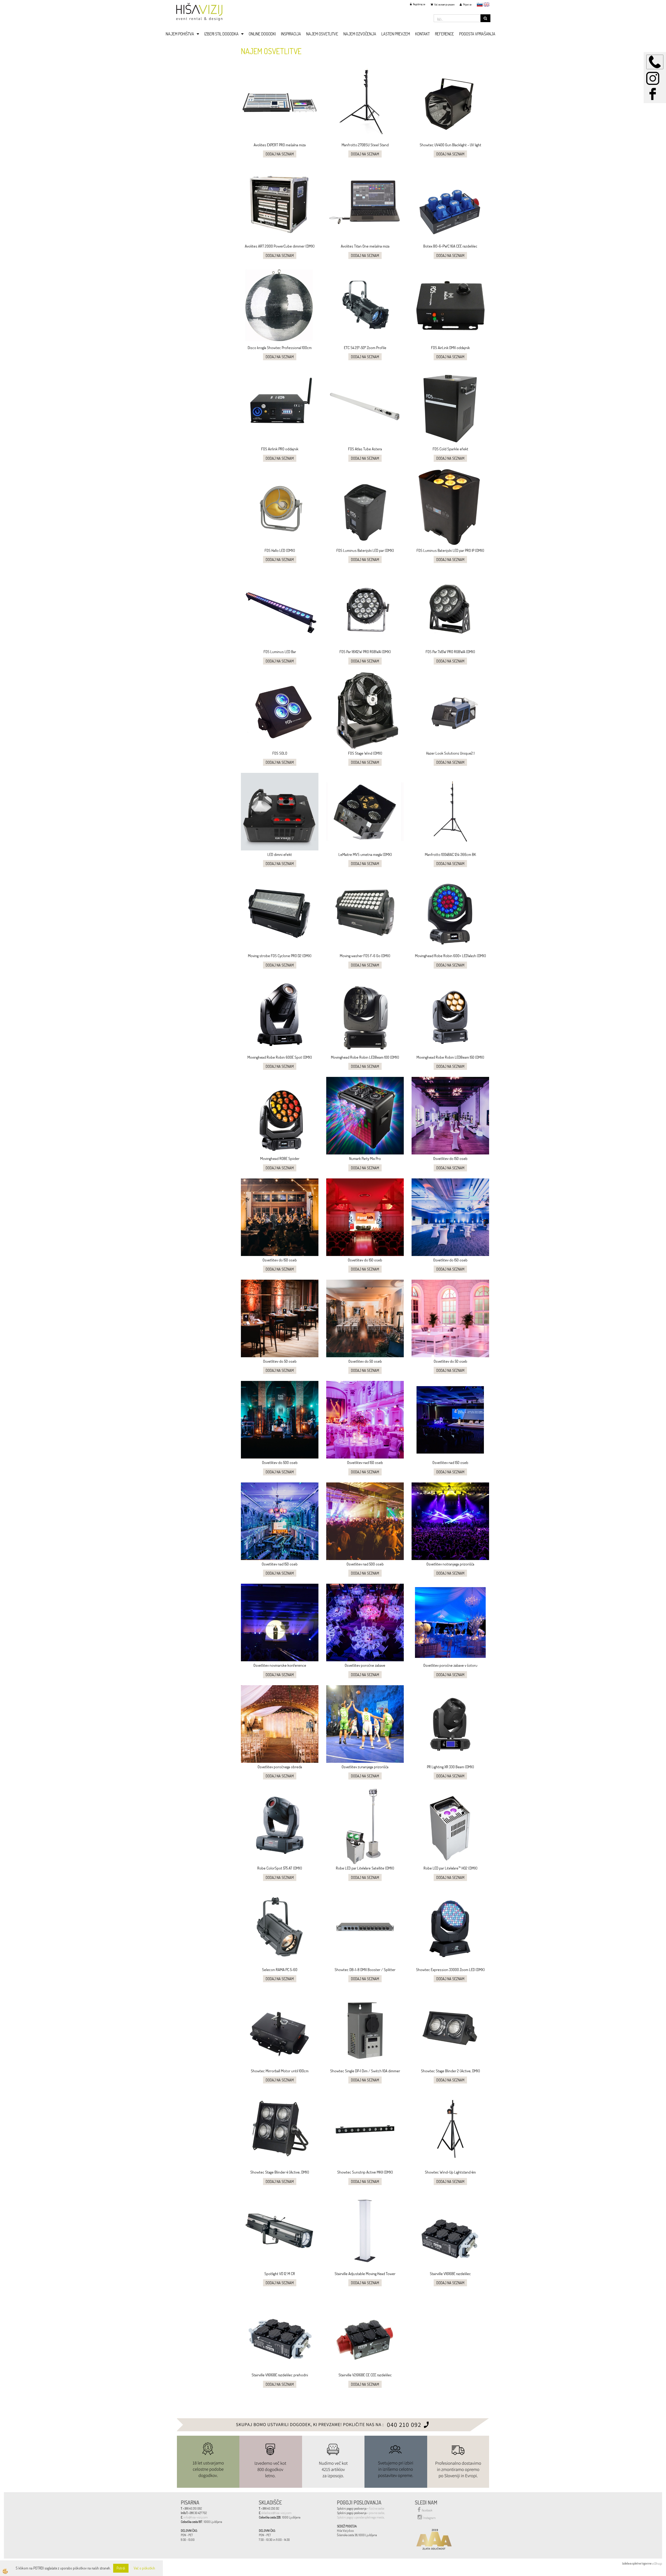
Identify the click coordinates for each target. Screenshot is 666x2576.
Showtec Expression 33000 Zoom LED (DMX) (450, 1970)
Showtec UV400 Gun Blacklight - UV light (450, 145)
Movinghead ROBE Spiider (280, 1158)
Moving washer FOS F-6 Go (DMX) (365, 956)
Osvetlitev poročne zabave (365, 1665)
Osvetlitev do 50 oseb (280, 1361)
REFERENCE (444, 34)
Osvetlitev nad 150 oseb (365, 1463)
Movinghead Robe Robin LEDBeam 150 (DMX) (450, 1057)
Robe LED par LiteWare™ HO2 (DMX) (450, 1868)
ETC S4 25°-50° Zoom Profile (365, 348)
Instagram (430, 2518)
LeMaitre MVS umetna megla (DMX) (365, 854)
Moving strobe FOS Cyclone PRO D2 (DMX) (280, 956)
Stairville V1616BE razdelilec (450, 2274)
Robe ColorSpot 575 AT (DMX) (280, 1868)
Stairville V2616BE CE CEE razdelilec (365, 2375)
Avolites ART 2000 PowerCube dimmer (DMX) (280, 246)
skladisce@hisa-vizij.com (277, 2513)
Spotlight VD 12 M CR (280, 2274)
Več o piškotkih (144, 2568)
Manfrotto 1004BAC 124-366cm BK (450, 854)
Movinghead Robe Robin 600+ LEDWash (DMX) (450, 956)
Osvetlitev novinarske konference (280, 1665)
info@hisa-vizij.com (196, 2517)
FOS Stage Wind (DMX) (365, 753)
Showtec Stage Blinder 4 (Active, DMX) (280, 2172)
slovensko (480, 4)
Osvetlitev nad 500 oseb (365, 1564)
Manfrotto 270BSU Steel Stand (365, 145)
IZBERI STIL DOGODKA (221, 34)
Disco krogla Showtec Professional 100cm (280, 348)
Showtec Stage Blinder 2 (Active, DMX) (450, 2071)
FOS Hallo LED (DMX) (280, 550)
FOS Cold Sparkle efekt (450, 449)
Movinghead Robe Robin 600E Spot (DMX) (280, 1057)
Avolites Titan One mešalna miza (365, 246)
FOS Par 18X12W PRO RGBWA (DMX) (365, 652)
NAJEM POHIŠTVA (180, 34)
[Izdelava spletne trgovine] (657, 2563)
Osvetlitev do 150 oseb (450, 1158)
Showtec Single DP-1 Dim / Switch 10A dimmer (365, 2071)
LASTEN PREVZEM (396, 34)
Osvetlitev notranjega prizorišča (450, 1564)
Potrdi (121, 2568)
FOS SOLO (280, 753)
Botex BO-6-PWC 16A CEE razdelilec (450, 246)
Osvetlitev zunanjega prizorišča (365, 1767)
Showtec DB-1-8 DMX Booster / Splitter (365, 1970)
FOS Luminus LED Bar (280, 652)
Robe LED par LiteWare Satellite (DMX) (365, 1868)
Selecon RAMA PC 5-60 (280, 1970)
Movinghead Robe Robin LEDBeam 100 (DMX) (365, 1057)
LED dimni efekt (280, 854)
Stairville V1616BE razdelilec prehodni (280, 2375)
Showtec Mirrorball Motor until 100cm (280, 2071)
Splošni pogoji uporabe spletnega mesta (360, 2517)
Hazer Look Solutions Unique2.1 (450, 753)
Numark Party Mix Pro (365, 1158)
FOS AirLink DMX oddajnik (450, 348)
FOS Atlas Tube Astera (365, 449)
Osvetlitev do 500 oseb (280, 1463)
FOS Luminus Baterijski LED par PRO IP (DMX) (450, 550)
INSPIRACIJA (291, 34)
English (486, 4)
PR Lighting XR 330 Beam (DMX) (450, 1767)
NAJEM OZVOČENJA (360, 34)
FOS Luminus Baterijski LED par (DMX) (365, 550)
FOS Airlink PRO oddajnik (280, 449)
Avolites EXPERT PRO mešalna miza (280, 145)
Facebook (427, 2510)
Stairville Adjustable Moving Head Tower (365, 2274)
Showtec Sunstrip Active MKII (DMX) (365, 2172)
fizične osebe (377, 2508)
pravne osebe (377, 2513)
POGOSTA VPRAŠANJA (477, 34)
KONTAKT (422, 34)
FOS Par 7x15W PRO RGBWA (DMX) (450, 652)
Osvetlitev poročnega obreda (280, 1767)
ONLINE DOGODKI (262, 34)
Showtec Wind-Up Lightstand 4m (450, 2172)
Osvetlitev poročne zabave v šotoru (450, 1665)
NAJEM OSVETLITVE (322, 34)
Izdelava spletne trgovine (637, 2563)
